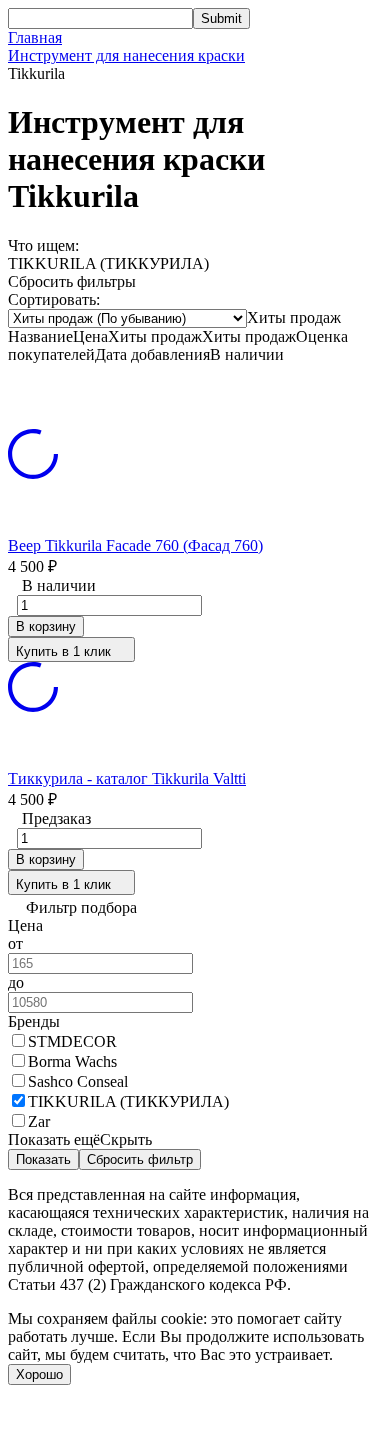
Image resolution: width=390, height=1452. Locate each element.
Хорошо (39, 1374)
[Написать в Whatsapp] (195, 1424)
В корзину (46, 626)
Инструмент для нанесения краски (126, 55)
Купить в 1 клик (63, 651)
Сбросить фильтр (140, 1159)
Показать (43, 1159)
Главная (35, 37)
